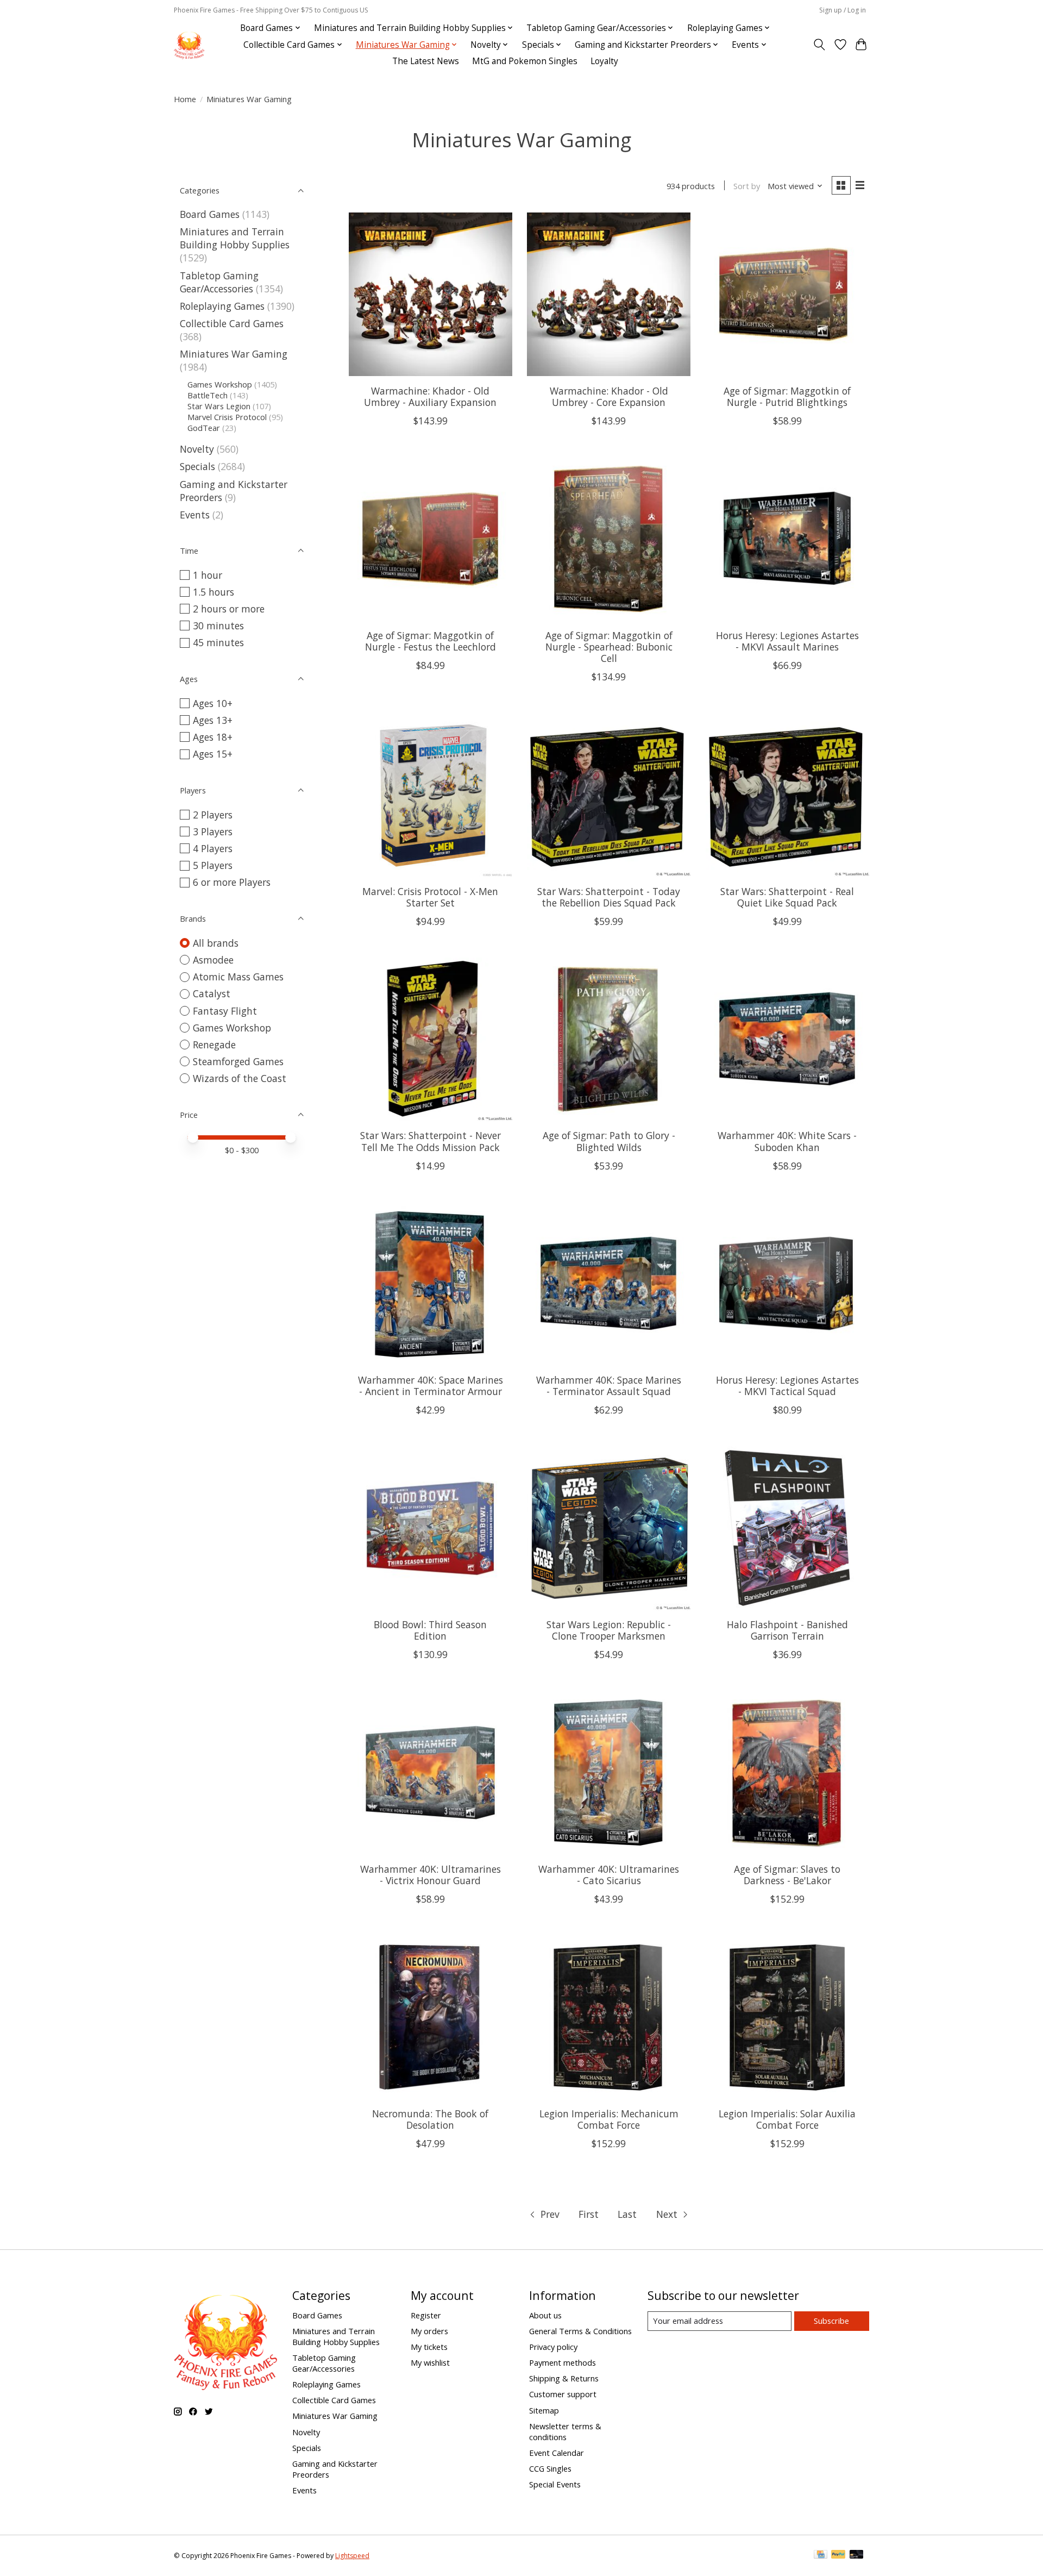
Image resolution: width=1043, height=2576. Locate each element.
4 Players (213, 848)
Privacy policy (553, 2347)
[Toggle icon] (819, 45)
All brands (216, 943)
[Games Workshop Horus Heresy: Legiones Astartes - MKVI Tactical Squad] (787, 1284)
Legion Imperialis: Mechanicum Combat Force (609, 2119)
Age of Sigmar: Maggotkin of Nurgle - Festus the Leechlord (431, 641)
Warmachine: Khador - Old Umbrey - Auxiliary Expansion (430, 396)
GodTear (204, 428)
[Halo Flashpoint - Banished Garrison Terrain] (787, 1528)
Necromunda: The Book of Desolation (430, 2119)
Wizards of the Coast (240, 1078)
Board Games (210, 214)
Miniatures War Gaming (234, 354)
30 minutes (218, 626)
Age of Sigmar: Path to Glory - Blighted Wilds (609, 1141)
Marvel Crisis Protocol (227, 417)
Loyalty (604, 61)
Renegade (214, 1045)
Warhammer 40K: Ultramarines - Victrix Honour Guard (431, 1875)
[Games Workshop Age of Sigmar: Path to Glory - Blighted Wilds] (609, 1039)
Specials (197, 466)
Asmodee (213, 960)
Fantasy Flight (225, 1011)
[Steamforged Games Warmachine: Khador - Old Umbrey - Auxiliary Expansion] (431, 294)
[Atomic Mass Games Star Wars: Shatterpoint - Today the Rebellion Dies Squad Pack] (609, 795)
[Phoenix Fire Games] (189, 45)
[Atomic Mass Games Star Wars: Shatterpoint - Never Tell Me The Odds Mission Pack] (431, 1039)
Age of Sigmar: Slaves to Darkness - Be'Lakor (787, 1875)
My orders (429, 2331)
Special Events (555, 2484)
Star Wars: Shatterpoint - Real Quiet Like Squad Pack (787, 897)
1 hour (208, 575)
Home (185, 99)
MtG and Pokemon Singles (525, 61)
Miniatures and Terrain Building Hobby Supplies (235, 238)
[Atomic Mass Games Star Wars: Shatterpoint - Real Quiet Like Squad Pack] (787, 795)
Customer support (563, 2394)
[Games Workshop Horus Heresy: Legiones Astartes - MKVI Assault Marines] (787, 539)
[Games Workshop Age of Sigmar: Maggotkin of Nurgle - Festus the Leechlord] (431, 539)
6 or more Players (232, 882)
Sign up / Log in (843, 10)
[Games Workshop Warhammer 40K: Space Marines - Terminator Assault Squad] (609, 1284)
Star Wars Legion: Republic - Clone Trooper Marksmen (609, 1630)
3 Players (213, 831)
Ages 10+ (213, 703)
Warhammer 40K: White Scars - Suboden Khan (787, 1141)
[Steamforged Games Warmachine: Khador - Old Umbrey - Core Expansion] (609, 294)
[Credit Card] (821, 2555)
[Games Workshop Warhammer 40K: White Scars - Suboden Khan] (787, 1039)
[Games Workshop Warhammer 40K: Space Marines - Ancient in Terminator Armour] (431, 1284)
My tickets (429, 2347)
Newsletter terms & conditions (565, 2431)
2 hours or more (229, 609)
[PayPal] (838, 2555)
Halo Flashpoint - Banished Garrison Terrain (787, 1630)
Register (426, 2315)
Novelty (197, 449)
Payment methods (563, 2362)
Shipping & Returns (564, 2378)
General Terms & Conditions (580, 2331)
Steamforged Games (238, 1061)
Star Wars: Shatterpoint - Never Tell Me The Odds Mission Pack (431, 1141)
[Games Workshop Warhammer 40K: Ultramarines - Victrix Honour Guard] (431, 1772)
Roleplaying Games (222, 306)
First (589, 2214)
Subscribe (831, 2321)
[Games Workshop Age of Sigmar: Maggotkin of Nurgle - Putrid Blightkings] (787, 294)
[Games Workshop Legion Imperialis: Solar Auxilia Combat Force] (787, 2017)
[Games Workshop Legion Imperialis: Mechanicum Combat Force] (609, 2017)
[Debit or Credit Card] (857, 2555)
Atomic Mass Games (238, 977)
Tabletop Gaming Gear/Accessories (219, 282)
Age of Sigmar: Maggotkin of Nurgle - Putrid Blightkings (787, 396)
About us (545, 2315)
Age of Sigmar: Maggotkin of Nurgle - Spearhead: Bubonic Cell (609, 647)
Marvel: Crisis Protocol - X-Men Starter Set (430, 897)
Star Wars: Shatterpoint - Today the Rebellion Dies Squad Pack (609, 897)
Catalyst (212, 993)
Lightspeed (352, 2556)
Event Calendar (557, 2453)
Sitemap (544, 2410)
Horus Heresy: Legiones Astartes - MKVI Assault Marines (787, 641)
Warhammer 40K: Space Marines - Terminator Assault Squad (609, 1386)
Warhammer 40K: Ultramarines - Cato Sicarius (609, 1875)
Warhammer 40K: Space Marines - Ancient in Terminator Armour (431, 1386)
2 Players (213, 815)
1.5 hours (213, 592)
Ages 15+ (213, 754)
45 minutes (218, 642)
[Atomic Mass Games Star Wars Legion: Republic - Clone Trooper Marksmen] (609, 1528)
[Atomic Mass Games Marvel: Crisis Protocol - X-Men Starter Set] (431, 795)
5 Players (213, 865)
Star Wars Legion (219, 406)
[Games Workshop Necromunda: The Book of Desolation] (431, 2017)
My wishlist (430, 2362)
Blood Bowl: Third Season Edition (430, 1630)
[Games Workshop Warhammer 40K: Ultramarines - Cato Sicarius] (609, 1772)
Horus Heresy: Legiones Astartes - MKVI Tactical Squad (787, 1386)
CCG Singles (550, 2468)
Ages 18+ (213, 737)
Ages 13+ (213, 720)
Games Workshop (220, 384)
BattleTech (208, 395)
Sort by (747, 186)
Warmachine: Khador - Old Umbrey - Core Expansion (609, 396)
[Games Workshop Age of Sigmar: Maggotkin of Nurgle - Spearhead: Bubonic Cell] (609, 539)
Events (195, 515)
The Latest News (426, 61)
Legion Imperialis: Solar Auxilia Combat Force (787, 2119)
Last (627, 2214)
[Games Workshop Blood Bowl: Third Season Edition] (431, 1528)
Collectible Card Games (232, 323)
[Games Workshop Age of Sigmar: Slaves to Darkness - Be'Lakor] (787, 1772)
